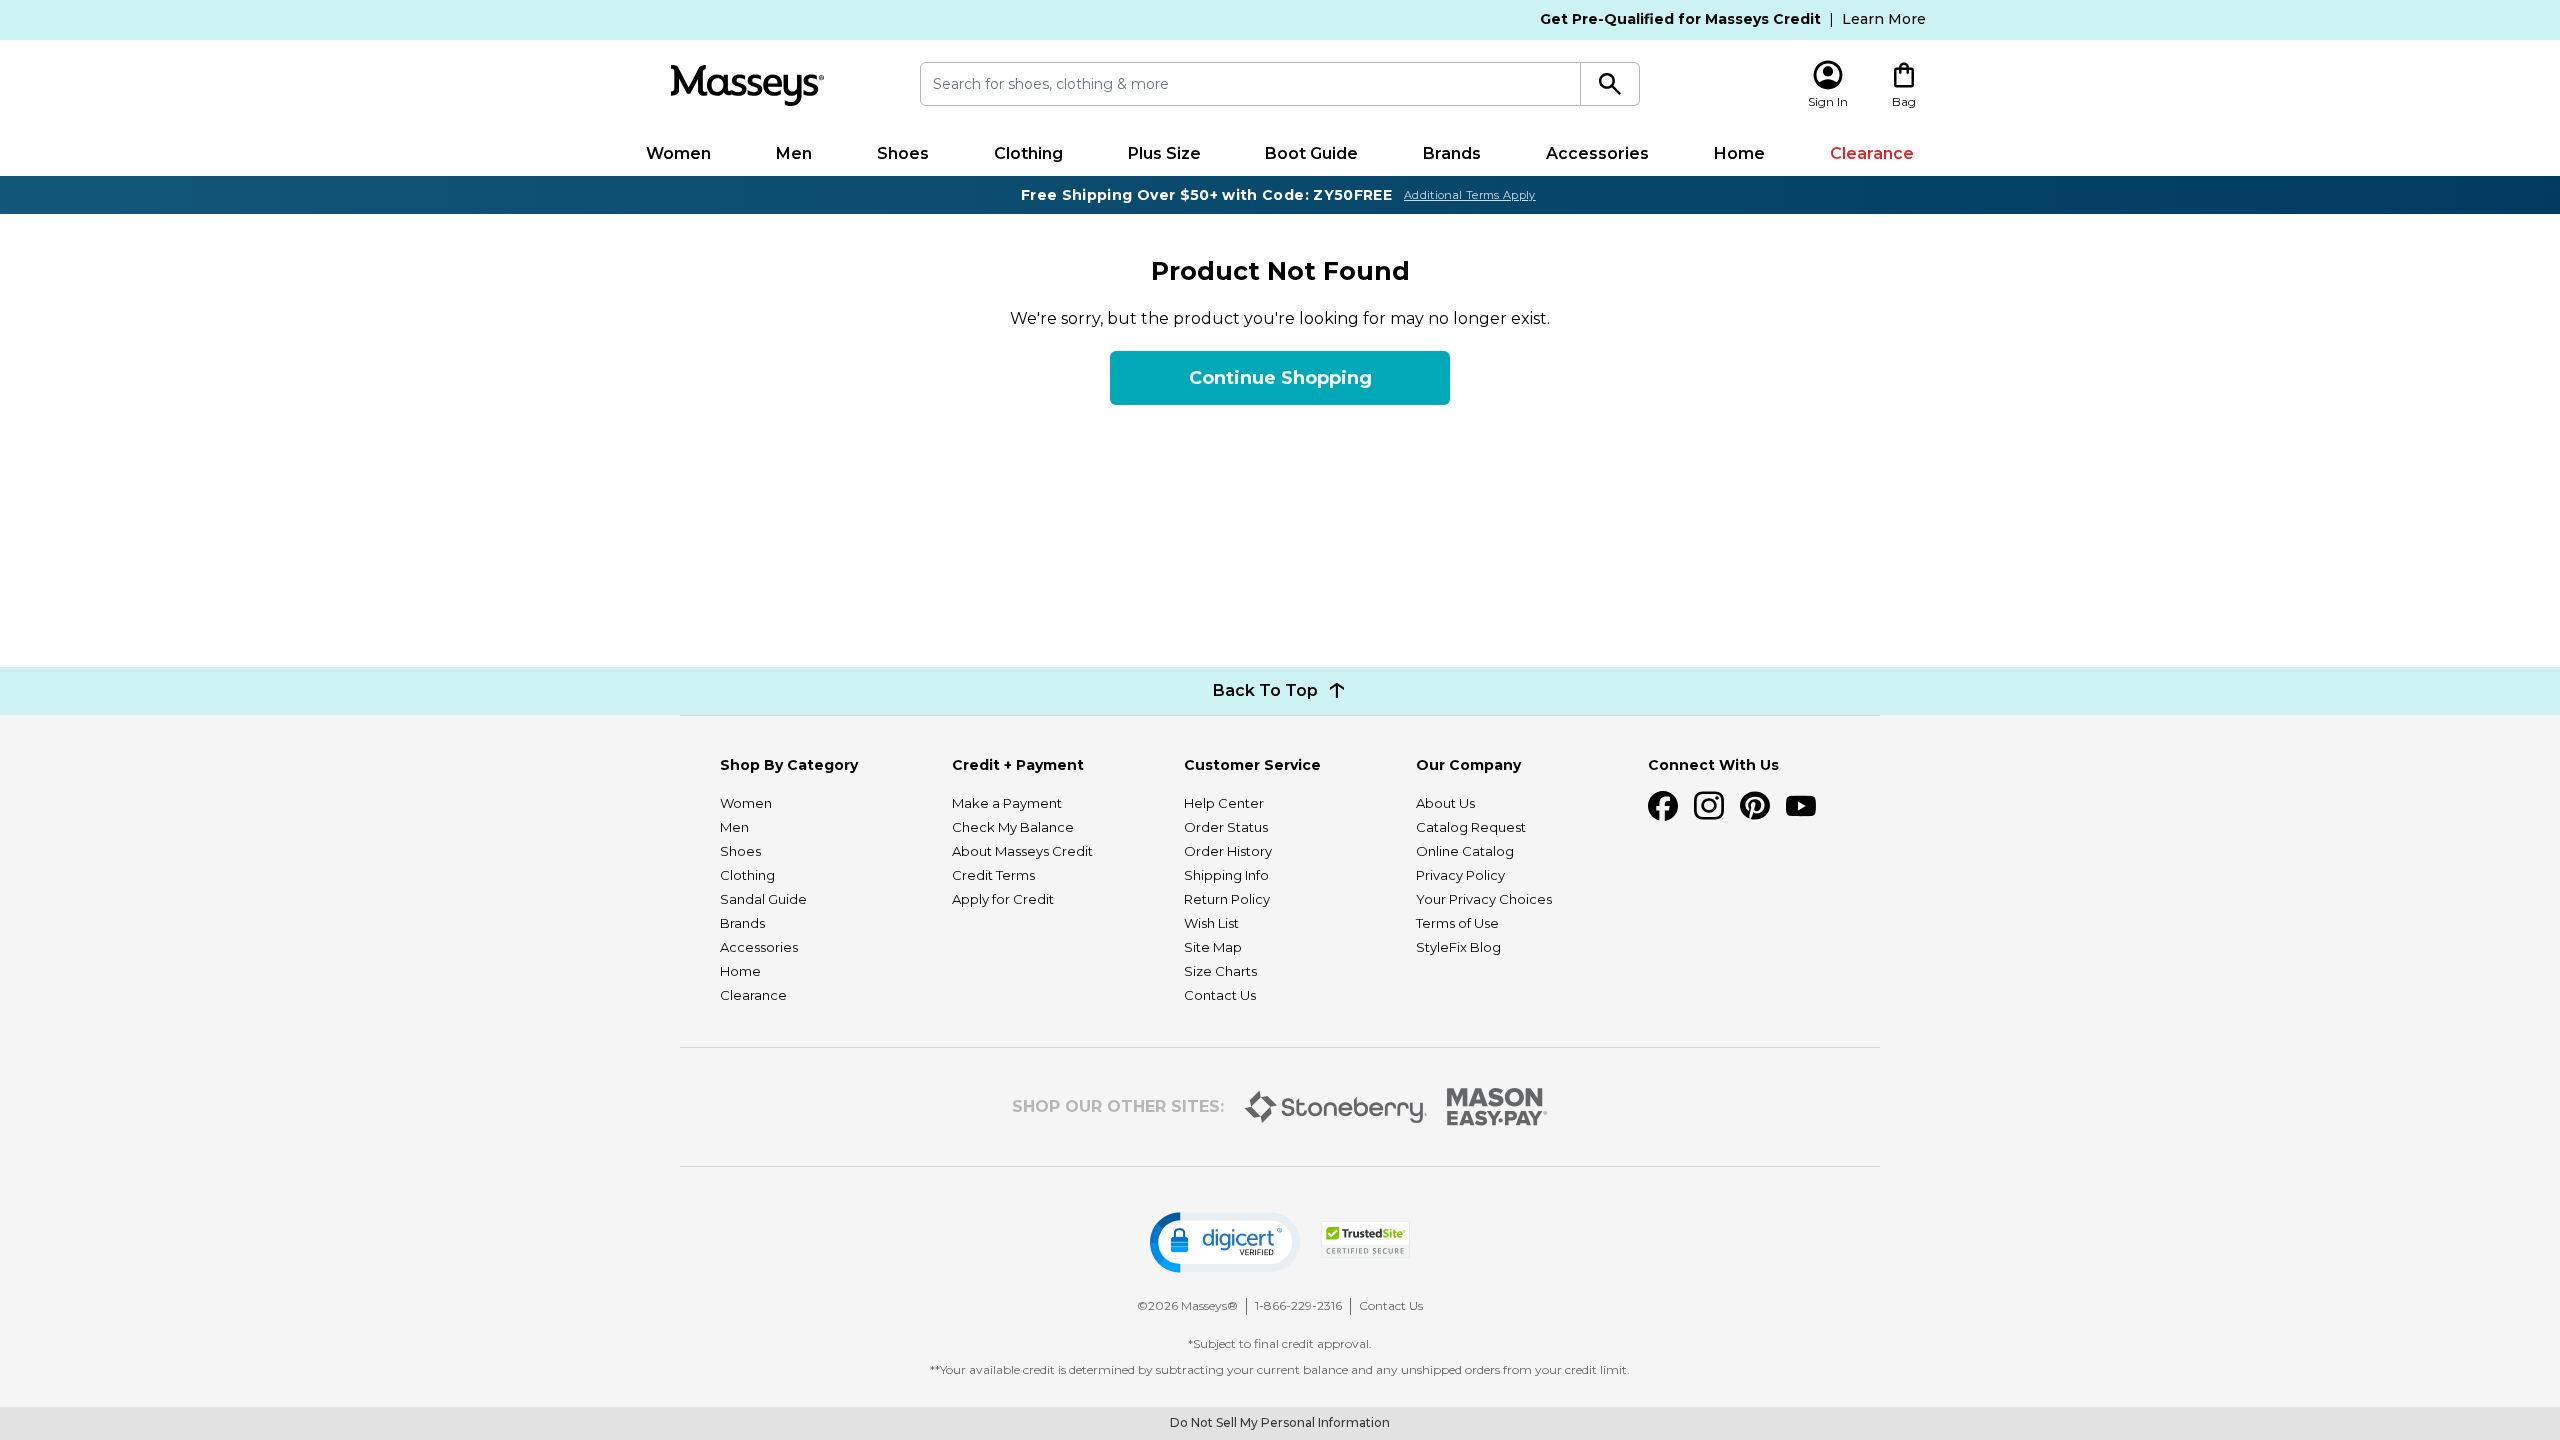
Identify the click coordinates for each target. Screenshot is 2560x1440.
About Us (1445, 803)
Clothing (1028, 153)
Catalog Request (1471, 827)
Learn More (1884, 19)
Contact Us (1220, 995)
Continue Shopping (1280, 378)
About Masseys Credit (1022, 851)
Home (1739, 153)
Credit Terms (993, 875)
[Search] (1610, 84)
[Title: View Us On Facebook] (1663, 806)
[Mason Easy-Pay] (1497, 1107)
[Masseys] (747, 85)
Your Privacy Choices (1484, 899)
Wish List (1211, 923)
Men (794, 153)
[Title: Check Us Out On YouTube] (1801, 806)
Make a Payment (1007, 803)
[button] (1225, 1242)
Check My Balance (1013, 827)
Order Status (1226, 827)
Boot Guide (1311, 153)
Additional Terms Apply (1470, 195)
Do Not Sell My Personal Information (1280, 1422)
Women (678, 153)
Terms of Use (1457, 923)
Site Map (1213, 947)
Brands (1452, 153)
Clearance (1872, 153)
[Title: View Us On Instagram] (1709, 806)
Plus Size (1164, 153)
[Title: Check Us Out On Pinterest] (1755, 806)
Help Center (1224, 803)
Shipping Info (1226, 875)
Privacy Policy (1460, 875)
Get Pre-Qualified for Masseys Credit (1680, 19)
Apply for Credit (1003, 899)
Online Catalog (1465, 851)
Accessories (1597, 153)
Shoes (903, 153)
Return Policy (1227, 899)
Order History (1228, 851)
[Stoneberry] (1335, 1107)
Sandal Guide (763, 899)
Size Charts (1220, 971)
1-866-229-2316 (1298, 1305)
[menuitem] (679, 154)
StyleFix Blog (1458, 947)
